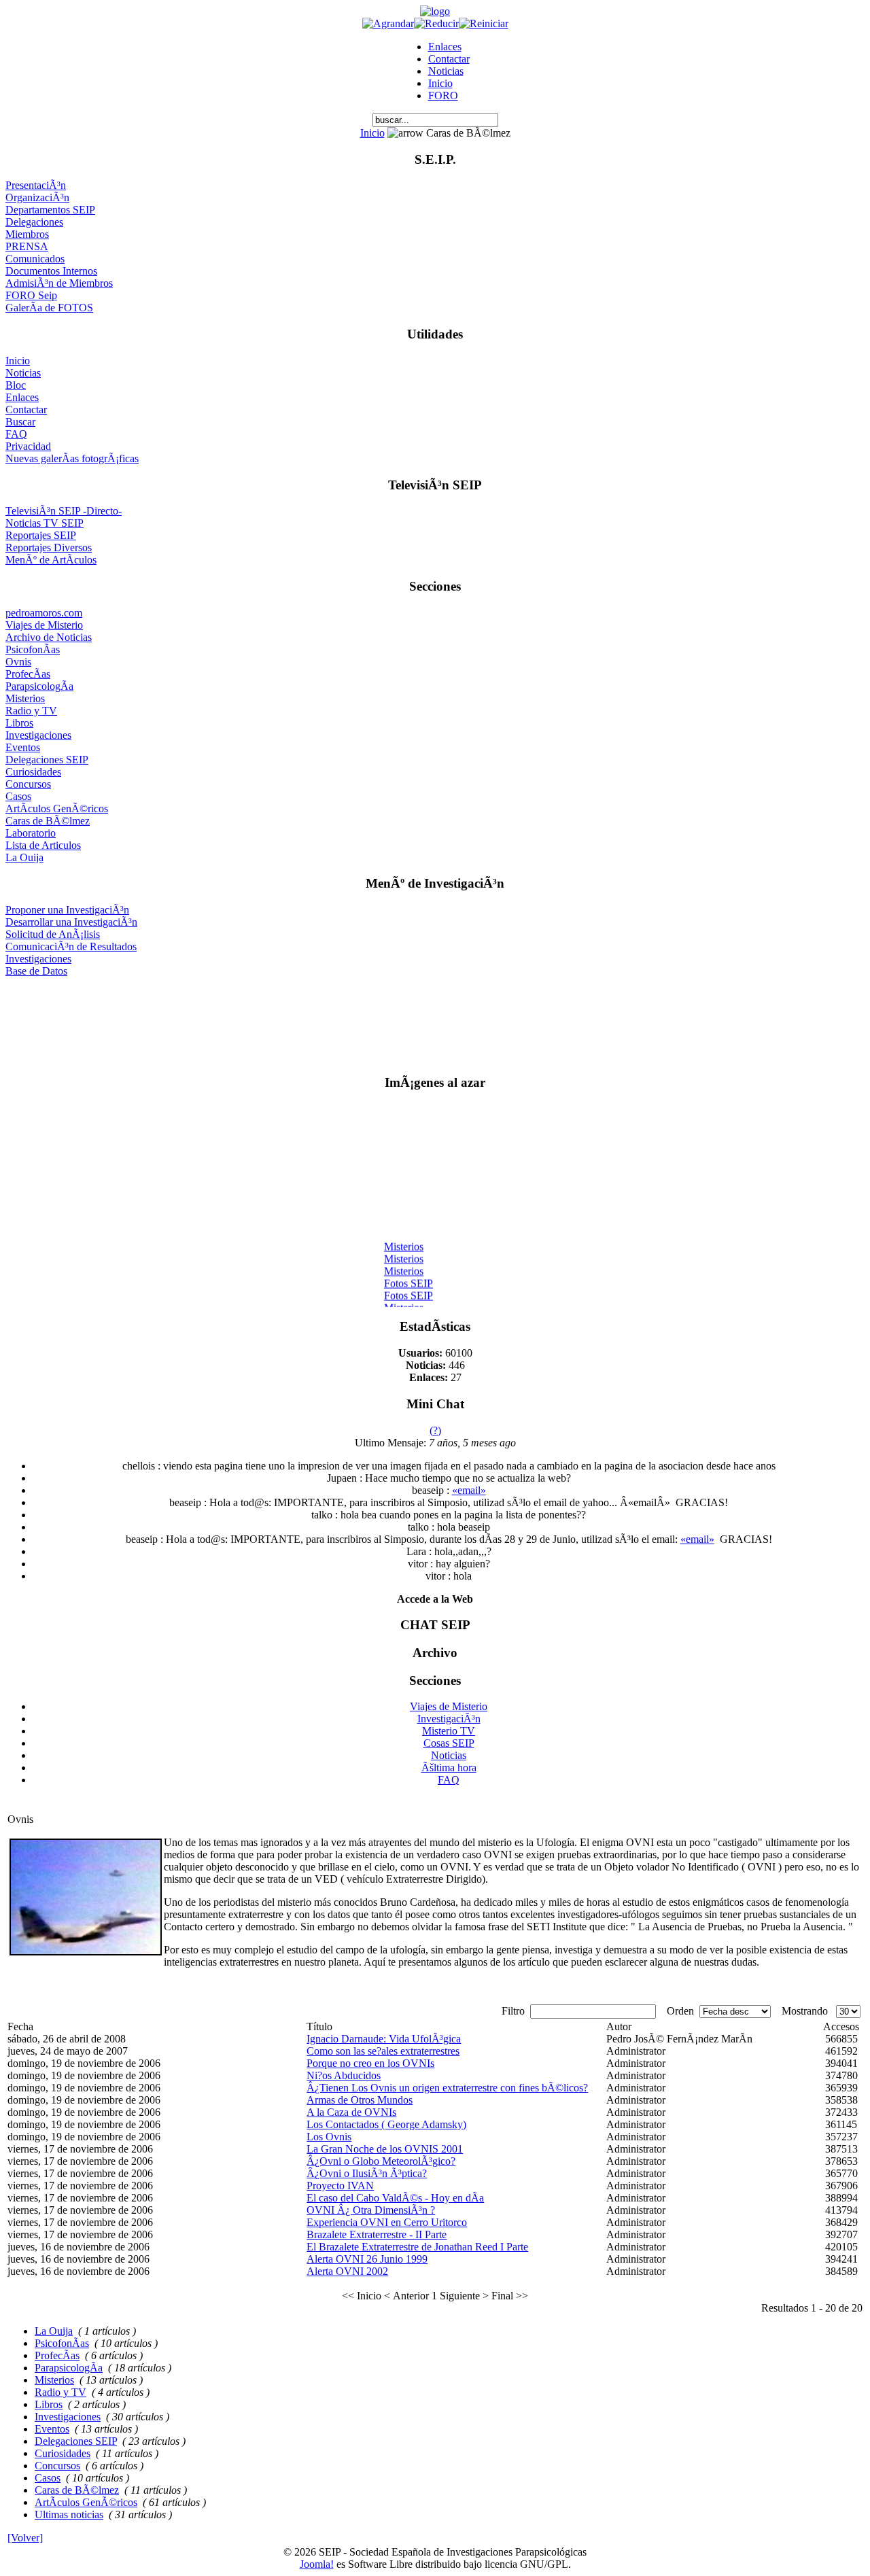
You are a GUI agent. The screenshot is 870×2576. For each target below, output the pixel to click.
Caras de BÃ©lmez (48, 821)
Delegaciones (34, 222)
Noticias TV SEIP (45, 523)
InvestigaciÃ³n (449, 1719)
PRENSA (27, 246)
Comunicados (35, 259)
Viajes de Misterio (44, 625)
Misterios (25, 698)
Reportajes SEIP (41, 535)
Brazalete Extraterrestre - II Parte (377, 2234)
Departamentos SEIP (50, 210)
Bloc (16, 385)
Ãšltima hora (449, 1768)
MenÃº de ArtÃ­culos (51, 560)
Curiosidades (33, 772)
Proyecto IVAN (340, 2186)
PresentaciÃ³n (36, 185)
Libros (19, 723)
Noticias (446, 71)
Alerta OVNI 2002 (347, 2271)
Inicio (440, 83)
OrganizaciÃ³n (37, 197)
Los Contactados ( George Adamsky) (386, 2124)
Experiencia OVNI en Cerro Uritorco (387, 2222)
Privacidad (28, 446)
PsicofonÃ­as (33, 649)
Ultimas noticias (69, 2514)
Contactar (449, 59)
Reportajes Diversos (49, 547)
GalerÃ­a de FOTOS (49, 308)
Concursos (28, 784)
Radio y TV (31, 711)
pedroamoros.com (44, 613)
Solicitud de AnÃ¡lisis (53, 934)
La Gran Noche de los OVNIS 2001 (385, 2149)
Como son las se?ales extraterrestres (383, 2051)
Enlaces (445, 47)
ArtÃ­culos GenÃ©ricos (57, 808)
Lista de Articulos (43, 845)
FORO (443, 95)
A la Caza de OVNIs (351, 2112)
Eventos (23, 747)
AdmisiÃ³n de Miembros (59, 283)
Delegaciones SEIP (47, 760)
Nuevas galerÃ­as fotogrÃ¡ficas (72, 458)
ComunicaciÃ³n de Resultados (71, 946)
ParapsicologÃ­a (39, 686)
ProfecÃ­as (28, 674)
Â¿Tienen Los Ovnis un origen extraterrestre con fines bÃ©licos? (447, 2088)
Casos (18, 796)
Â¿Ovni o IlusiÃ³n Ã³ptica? (367, 2173)
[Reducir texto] (436, 23)
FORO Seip (31, 295)
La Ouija (24, 857)
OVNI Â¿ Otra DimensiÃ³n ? (371, 2210)
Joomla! (317, 2564)
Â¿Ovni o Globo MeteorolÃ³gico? (381, 2161)
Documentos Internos (51, 271)
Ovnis (18, 662)
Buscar (20, 422)
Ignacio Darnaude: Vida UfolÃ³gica (384, 2039)
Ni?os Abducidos (344, 2075)
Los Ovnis (329, 2137)
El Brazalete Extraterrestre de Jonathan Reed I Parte (417, 2247)
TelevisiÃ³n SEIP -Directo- (64, 511)
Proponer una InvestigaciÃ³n (67, 910)
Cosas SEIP (449, 1743)
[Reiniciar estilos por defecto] (484, 23)
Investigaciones (38, 735)
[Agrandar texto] (388, 23)
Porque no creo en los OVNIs (370, 2063)
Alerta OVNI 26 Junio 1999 (367, 2259)
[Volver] (25, 2538)
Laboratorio (31, 833)
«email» (469, 1490)
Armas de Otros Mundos (360, 2100)
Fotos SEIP (408, 1278)
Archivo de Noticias (49, 637)
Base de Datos (36, 971)
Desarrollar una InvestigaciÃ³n (71, 922)
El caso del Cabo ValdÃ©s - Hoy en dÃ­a (395, 2198)
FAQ (16, 434)
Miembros (27, 234)
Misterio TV (449, 1731)
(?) (435, 1430)
